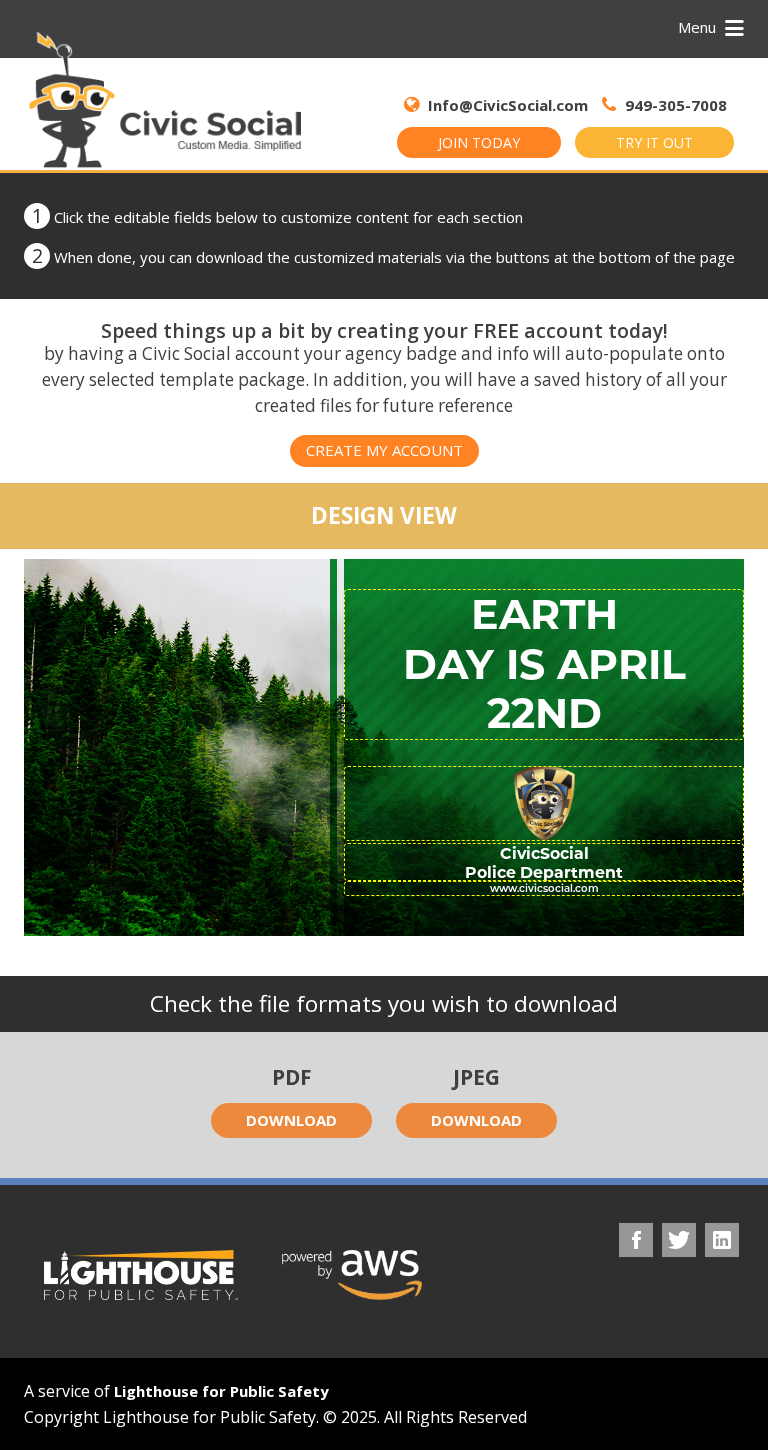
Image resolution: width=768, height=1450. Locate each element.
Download (291, 1120)
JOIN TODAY (479, 142)
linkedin (722, 1240)
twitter (679, 1240)
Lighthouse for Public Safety (221, 1391)
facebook (636, 1240)
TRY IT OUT (654, 142)
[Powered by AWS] (352, 1275)
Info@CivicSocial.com (508, 105)
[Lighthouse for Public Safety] (141, 1275)
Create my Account (384, 450)
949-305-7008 (674, 105)
